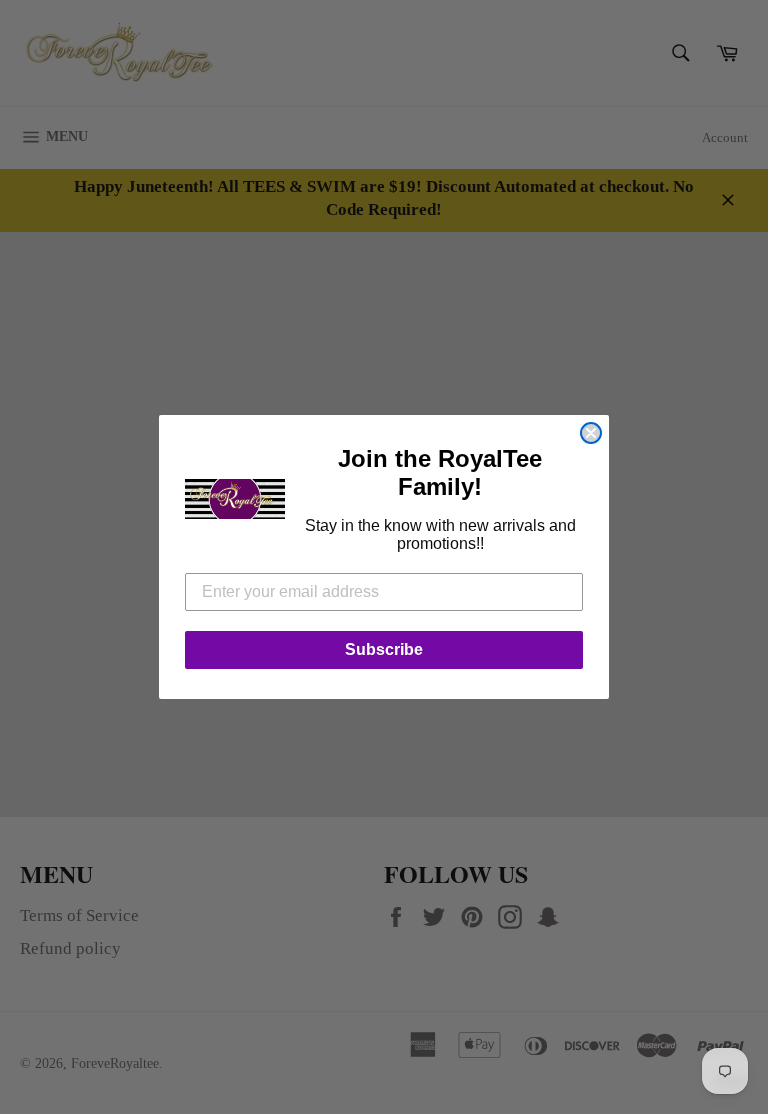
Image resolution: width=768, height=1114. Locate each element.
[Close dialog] (591, 433)
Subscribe (384, 649)
